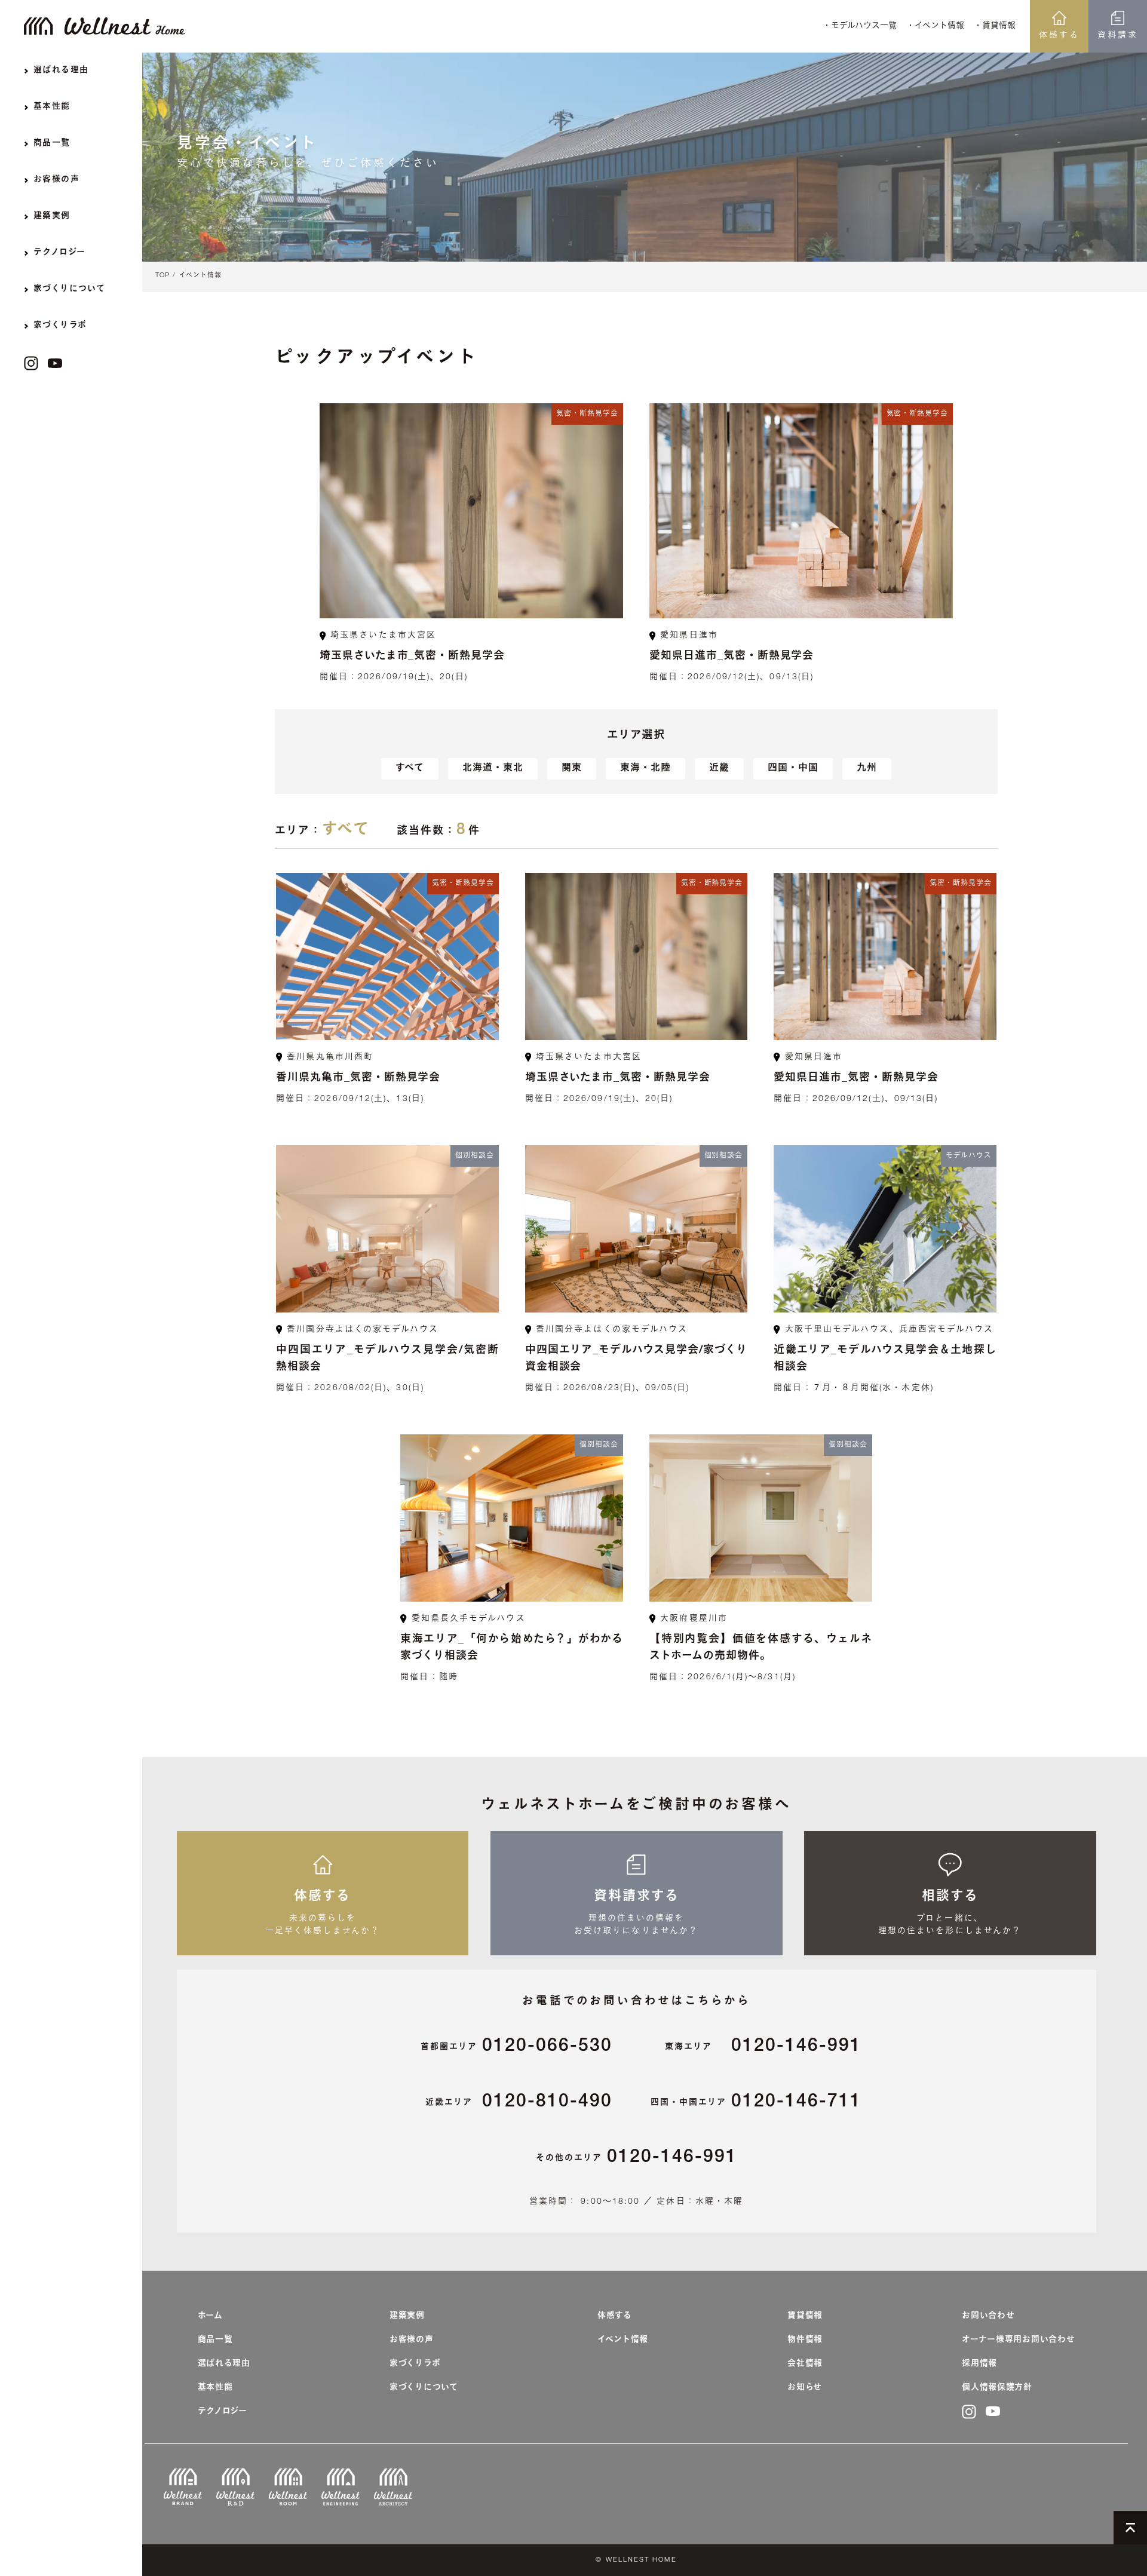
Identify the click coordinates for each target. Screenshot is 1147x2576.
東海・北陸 (645, 769)
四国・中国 (793, 769)
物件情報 (805, 2340)
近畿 (719, 769)
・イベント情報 (935, 26)
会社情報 (805, 2364)
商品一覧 (215, 2340)
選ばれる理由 (224, 2364)
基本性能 (215, 2388)
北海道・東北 (493, 769)
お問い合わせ (988, 2316)
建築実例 (407, 2316)
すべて (410, 769)
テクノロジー (223, 2412)
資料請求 (1118, 36)
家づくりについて (424, 2388)
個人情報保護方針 (997, 2388)
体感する (1059, 36)
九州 (867, 769)
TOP (162, 276)
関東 (572, 769)
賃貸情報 (805, 2316)
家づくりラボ (415, 2364)
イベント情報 (200, 276)
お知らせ (805, 2388)
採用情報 (979, 2364)
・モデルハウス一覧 (860, 26)
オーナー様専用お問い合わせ (1018, 2340)
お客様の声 (412, 2340)
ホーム (210, 2316)
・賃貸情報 (995, 26)
